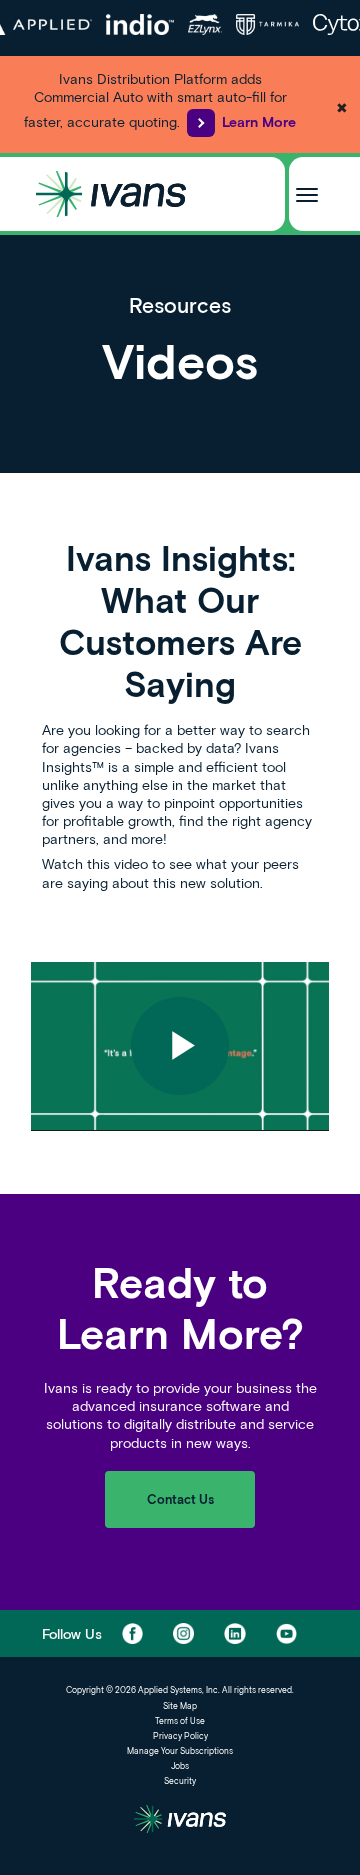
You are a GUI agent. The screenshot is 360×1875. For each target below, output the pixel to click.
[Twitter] (183, 1633)
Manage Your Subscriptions (180, 1751)
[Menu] (307, 193)
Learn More (259, 121)
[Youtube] (286, 1633)
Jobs (180, 1766)
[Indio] (140, 24)
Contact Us (180, 1499)
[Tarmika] (267, 24)
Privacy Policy (180, 1736)
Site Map (180, 1706)
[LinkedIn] (234, 1633)
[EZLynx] (205, 24)
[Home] (111, 194)
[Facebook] (132, 1633)
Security (180, 1781)
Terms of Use (180, 1721)
